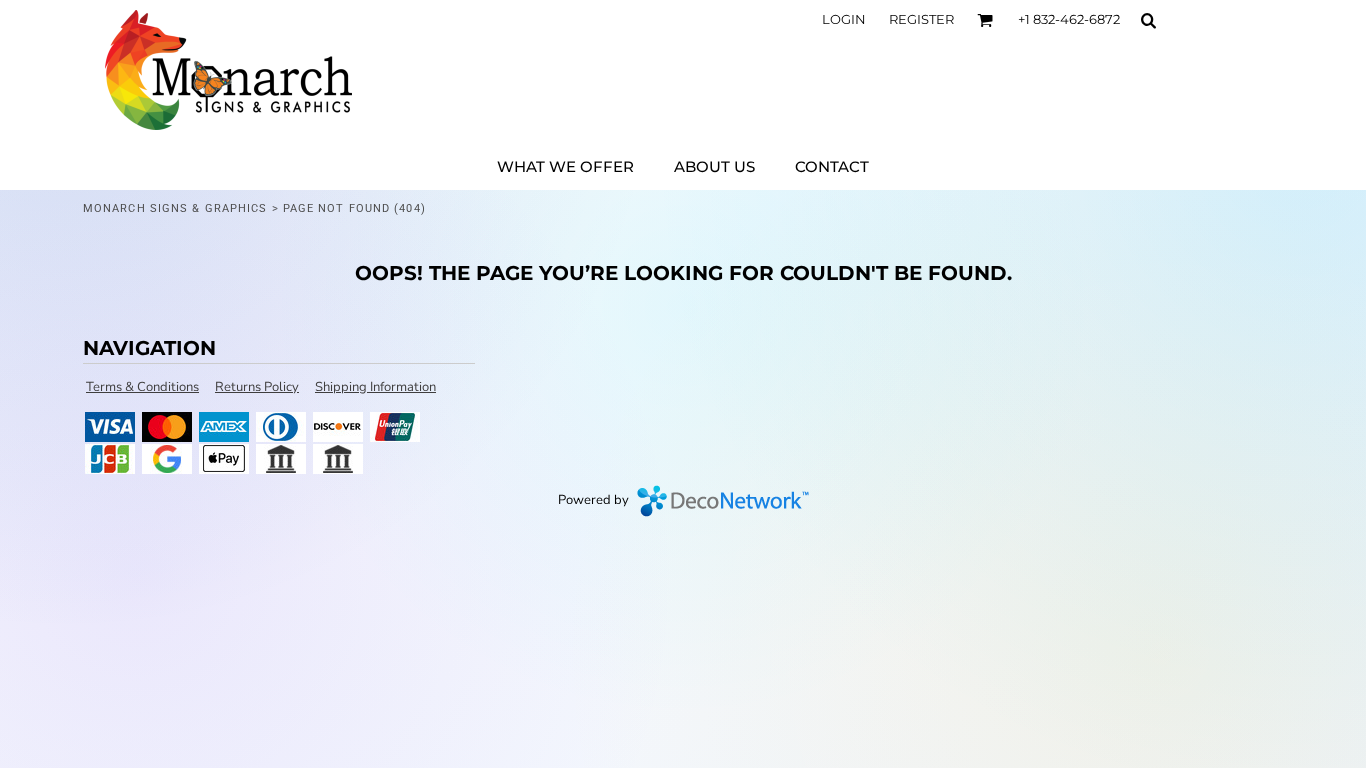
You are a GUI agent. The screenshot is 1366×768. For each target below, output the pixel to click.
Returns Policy (257, 387)
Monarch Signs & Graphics (175, 208)
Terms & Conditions (142, 387)
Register (921, 19)
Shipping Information (375, 387)
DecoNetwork (723, 501)
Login (844, 19)
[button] (985, 20)
